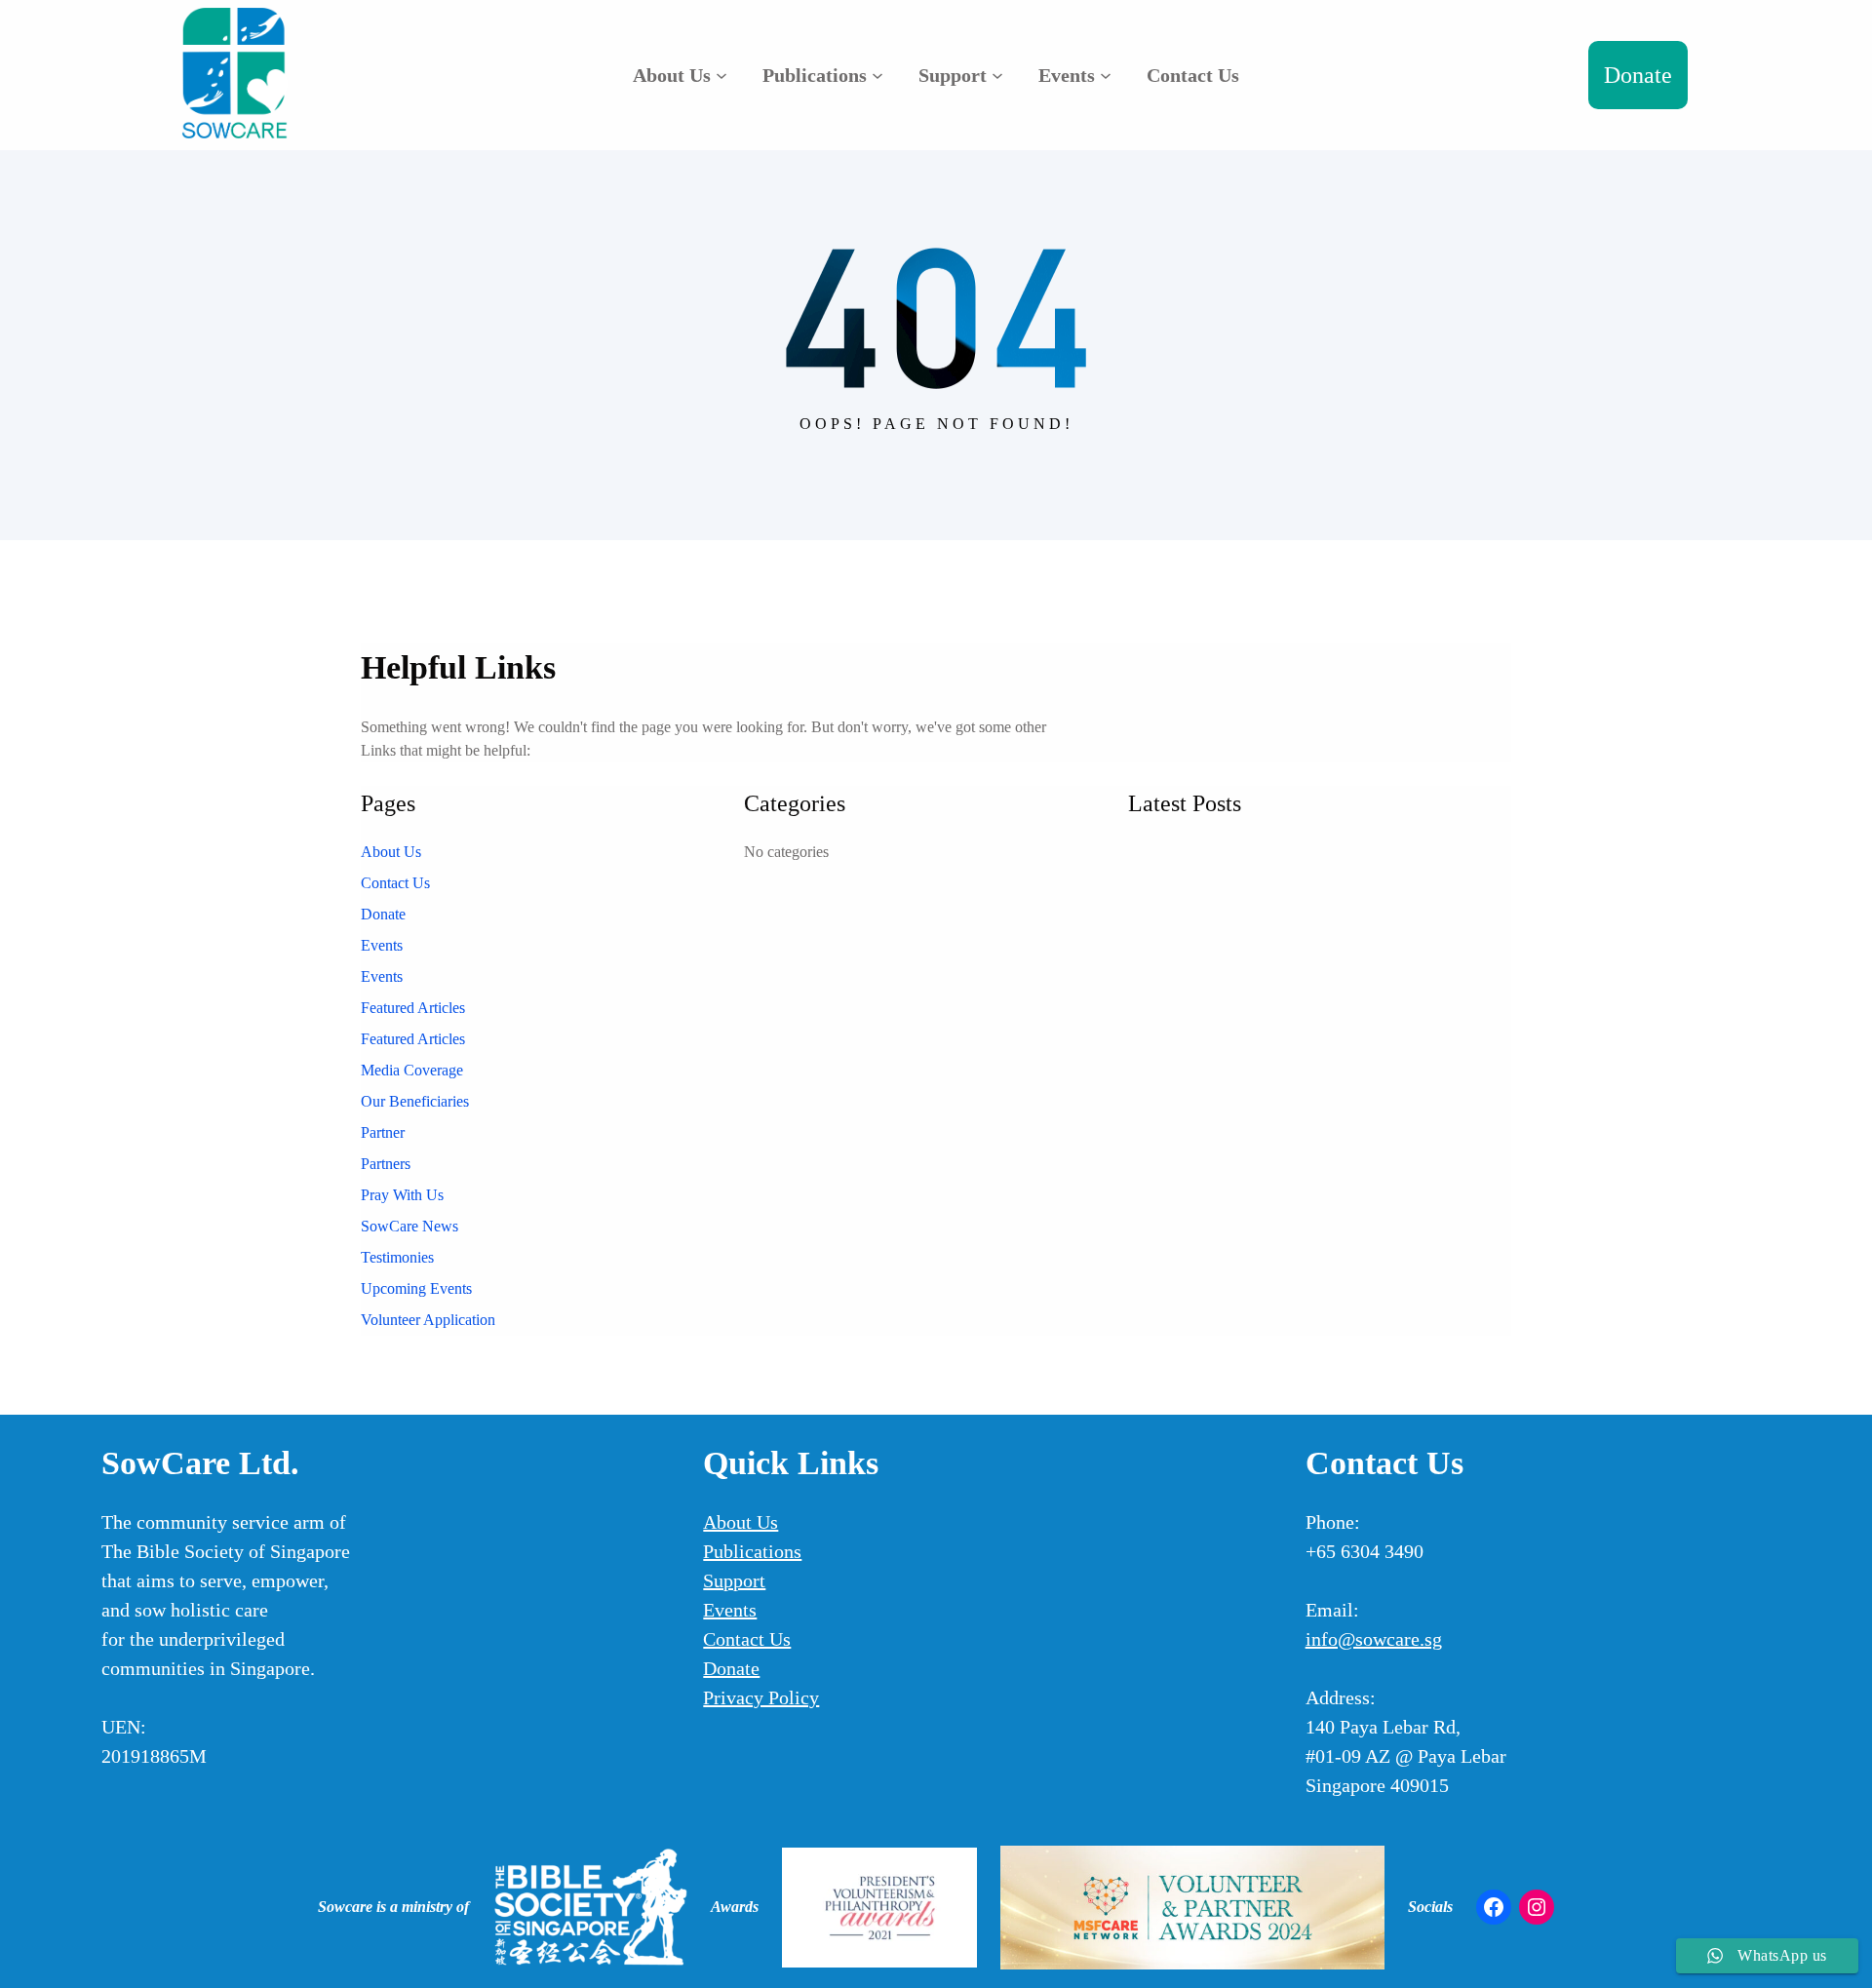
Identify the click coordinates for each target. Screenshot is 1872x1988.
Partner (383, 1132)
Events (382, 945)
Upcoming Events (416, 1288)
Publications (752, 1551)
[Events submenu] (1106, 75)
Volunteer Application (428, 1320)
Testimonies (397, 1257)
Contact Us (395, 883)
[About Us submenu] (721, 75)
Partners (386, 1164)
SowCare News (409, 1226)
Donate (1638, 75)
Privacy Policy (761, 1697)
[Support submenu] (997, 75)
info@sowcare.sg (1374, 1639)
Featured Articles (413, 1008)
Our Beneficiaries (415, 1101)
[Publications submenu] (877, 75)
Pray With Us (402, 1195)
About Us (391, 852)
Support (734, 1580)
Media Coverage (412, 1070)
